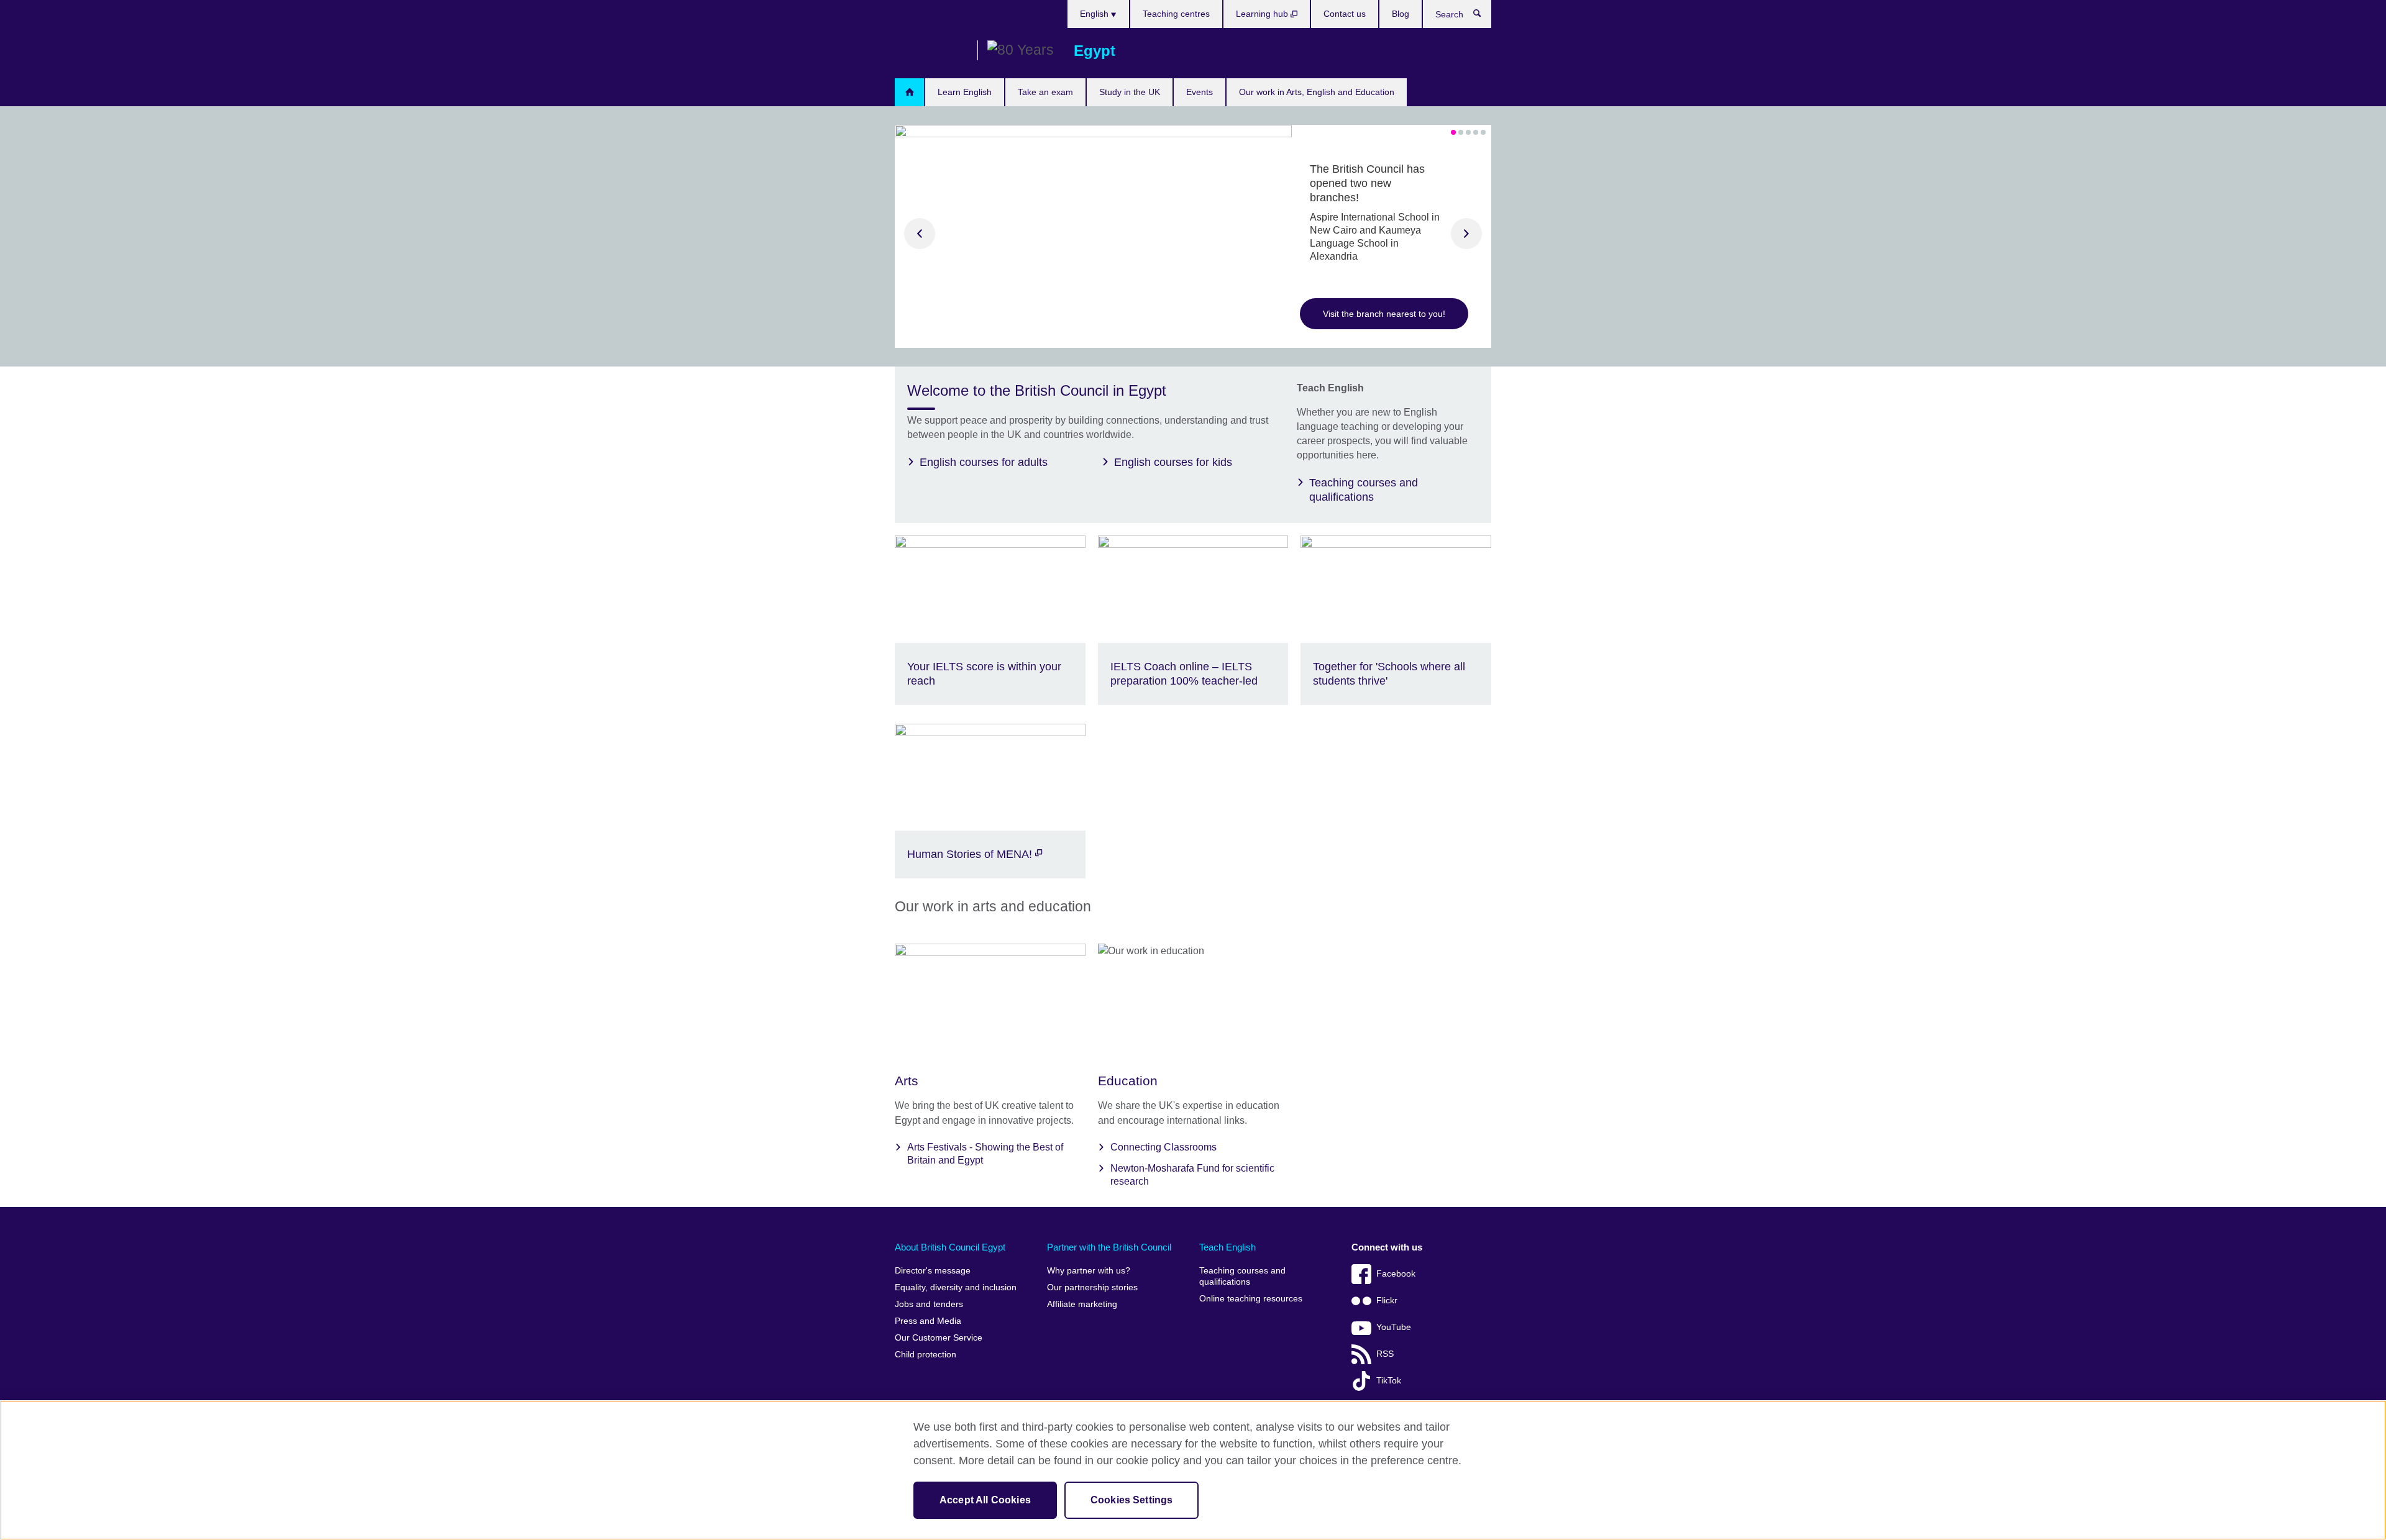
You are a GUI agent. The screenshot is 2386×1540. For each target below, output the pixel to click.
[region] (1193, 1470)
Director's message (933, 1271)
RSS (1385, 1354)
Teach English (1227, 1247)
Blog (1401, 14)
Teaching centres (1176, 14)
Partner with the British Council (1109, 1247)
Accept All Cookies (985, 1500)
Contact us (1345, 14)
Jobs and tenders (929, 1304)
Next (1466, 234)
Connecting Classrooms (1163, 1147)
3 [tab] (1468, 132)
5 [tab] (1483, 132)
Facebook (1396, 1274)
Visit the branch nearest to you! (1384, 314)
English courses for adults (984, 462)
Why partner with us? (1089, 1271)
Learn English (965, 92)
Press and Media (928, 1321)
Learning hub (1263, 14)
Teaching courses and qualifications (1364, 490)
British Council (931, 51)
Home (909, 92)
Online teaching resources (1251, 1299)
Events (1200, 92)
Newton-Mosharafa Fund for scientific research (1192, 1175)
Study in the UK (1130, 92)
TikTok (1389, 1381)
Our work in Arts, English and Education (1317, 92)
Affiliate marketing (1082, 1304)
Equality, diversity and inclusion (956, 1287)
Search (1483, 16)
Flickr (1387, 1301)
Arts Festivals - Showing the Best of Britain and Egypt (985, 1154)
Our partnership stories (1092, 1287)
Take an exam (1045, 92)
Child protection (926, 1355)
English (1095, 14)
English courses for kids (1173, 462)
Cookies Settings (1132, 1500)
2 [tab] (1461, 132)
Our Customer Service (939, 1338)
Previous (920, 234)
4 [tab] (1476, 132)
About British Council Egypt (950, 1247)
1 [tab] (1453, 132)
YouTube (1394, 1327)
